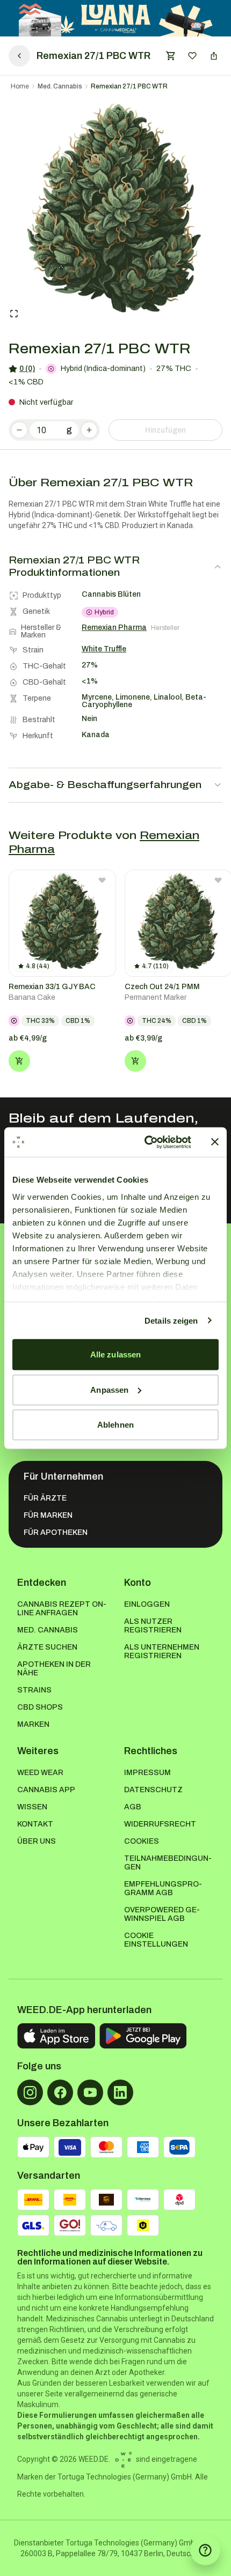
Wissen (32, 1807)
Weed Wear (40, 1773)
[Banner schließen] (215, 1142)
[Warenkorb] (171, 56)
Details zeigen (171, 1320)
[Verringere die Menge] (19, 430)
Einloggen (147, 1604)
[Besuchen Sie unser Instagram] (30, 2092)
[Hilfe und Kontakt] (205, 2550)
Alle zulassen (115, 1354)
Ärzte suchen (47, 1647)
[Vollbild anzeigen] (14, 314)
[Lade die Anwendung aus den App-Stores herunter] (56, 2036)
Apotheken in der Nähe (54, 1669)
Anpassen (109, 1389)
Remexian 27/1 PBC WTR (129, 86)
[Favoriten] (192, 56)
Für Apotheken (56, 1532)
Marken (33, 1724)
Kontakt (35, 1824)
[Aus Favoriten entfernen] (102, 880)
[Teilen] (214, 56)
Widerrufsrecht (160, 1824)
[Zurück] (19, 56)
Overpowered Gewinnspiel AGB (162, 1914)
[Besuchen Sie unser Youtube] (90, 2092)
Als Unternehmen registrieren (162, 1651)
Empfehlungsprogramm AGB (163, 1888)
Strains (34, 1690)
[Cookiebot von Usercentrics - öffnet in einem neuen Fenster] (145, 1142)
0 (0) (27, 369)
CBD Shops (40, 1707)
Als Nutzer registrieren (153, 1626)
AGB (133, 1807)
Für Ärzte (45, 1498)
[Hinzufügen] (19, 1061)
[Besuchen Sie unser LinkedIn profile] (120, 2092)
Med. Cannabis (60, 86)
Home (20, 86)
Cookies (142, 1841)
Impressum (147, 1773)
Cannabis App (46, 1790)
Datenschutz (153, 1790)
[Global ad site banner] (116, 18)
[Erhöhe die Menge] (89, 430)
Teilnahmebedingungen (168, 1863)
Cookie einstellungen (156, 1940)
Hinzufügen (165, 430)
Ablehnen (115, 1425)
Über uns (37, 1841)
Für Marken (48, 1515)
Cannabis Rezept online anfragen (62, 1609)
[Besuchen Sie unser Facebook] (60, 2092)
